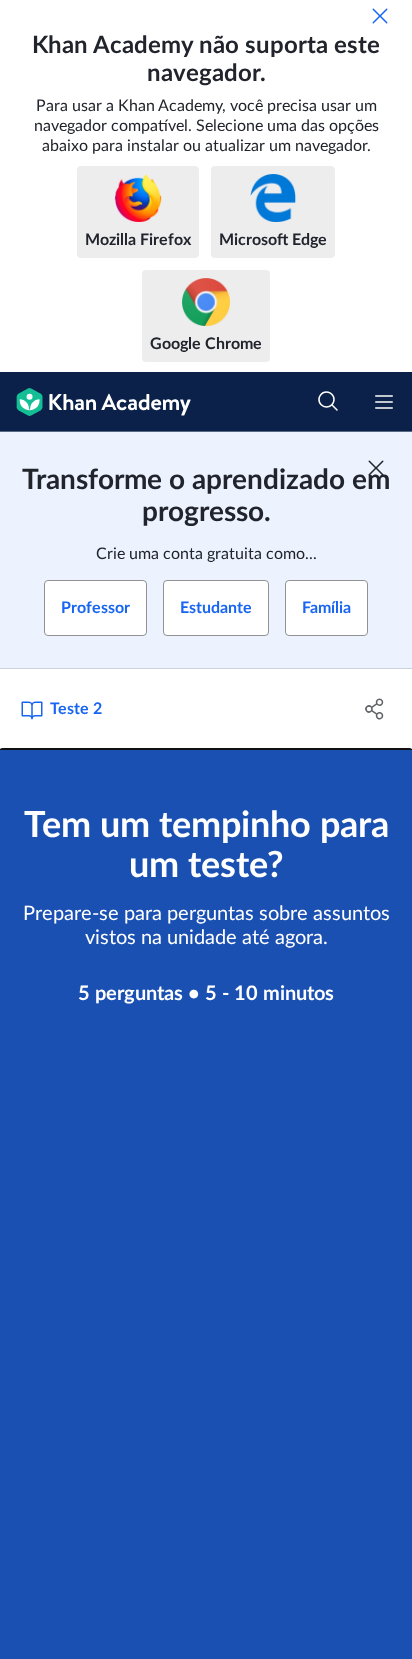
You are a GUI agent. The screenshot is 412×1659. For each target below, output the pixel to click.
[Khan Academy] (95, 402)
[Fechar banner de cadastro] (376, 468)
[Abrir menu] (384, 402)
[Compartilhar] (374, 709)
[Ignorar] (380, 16)
